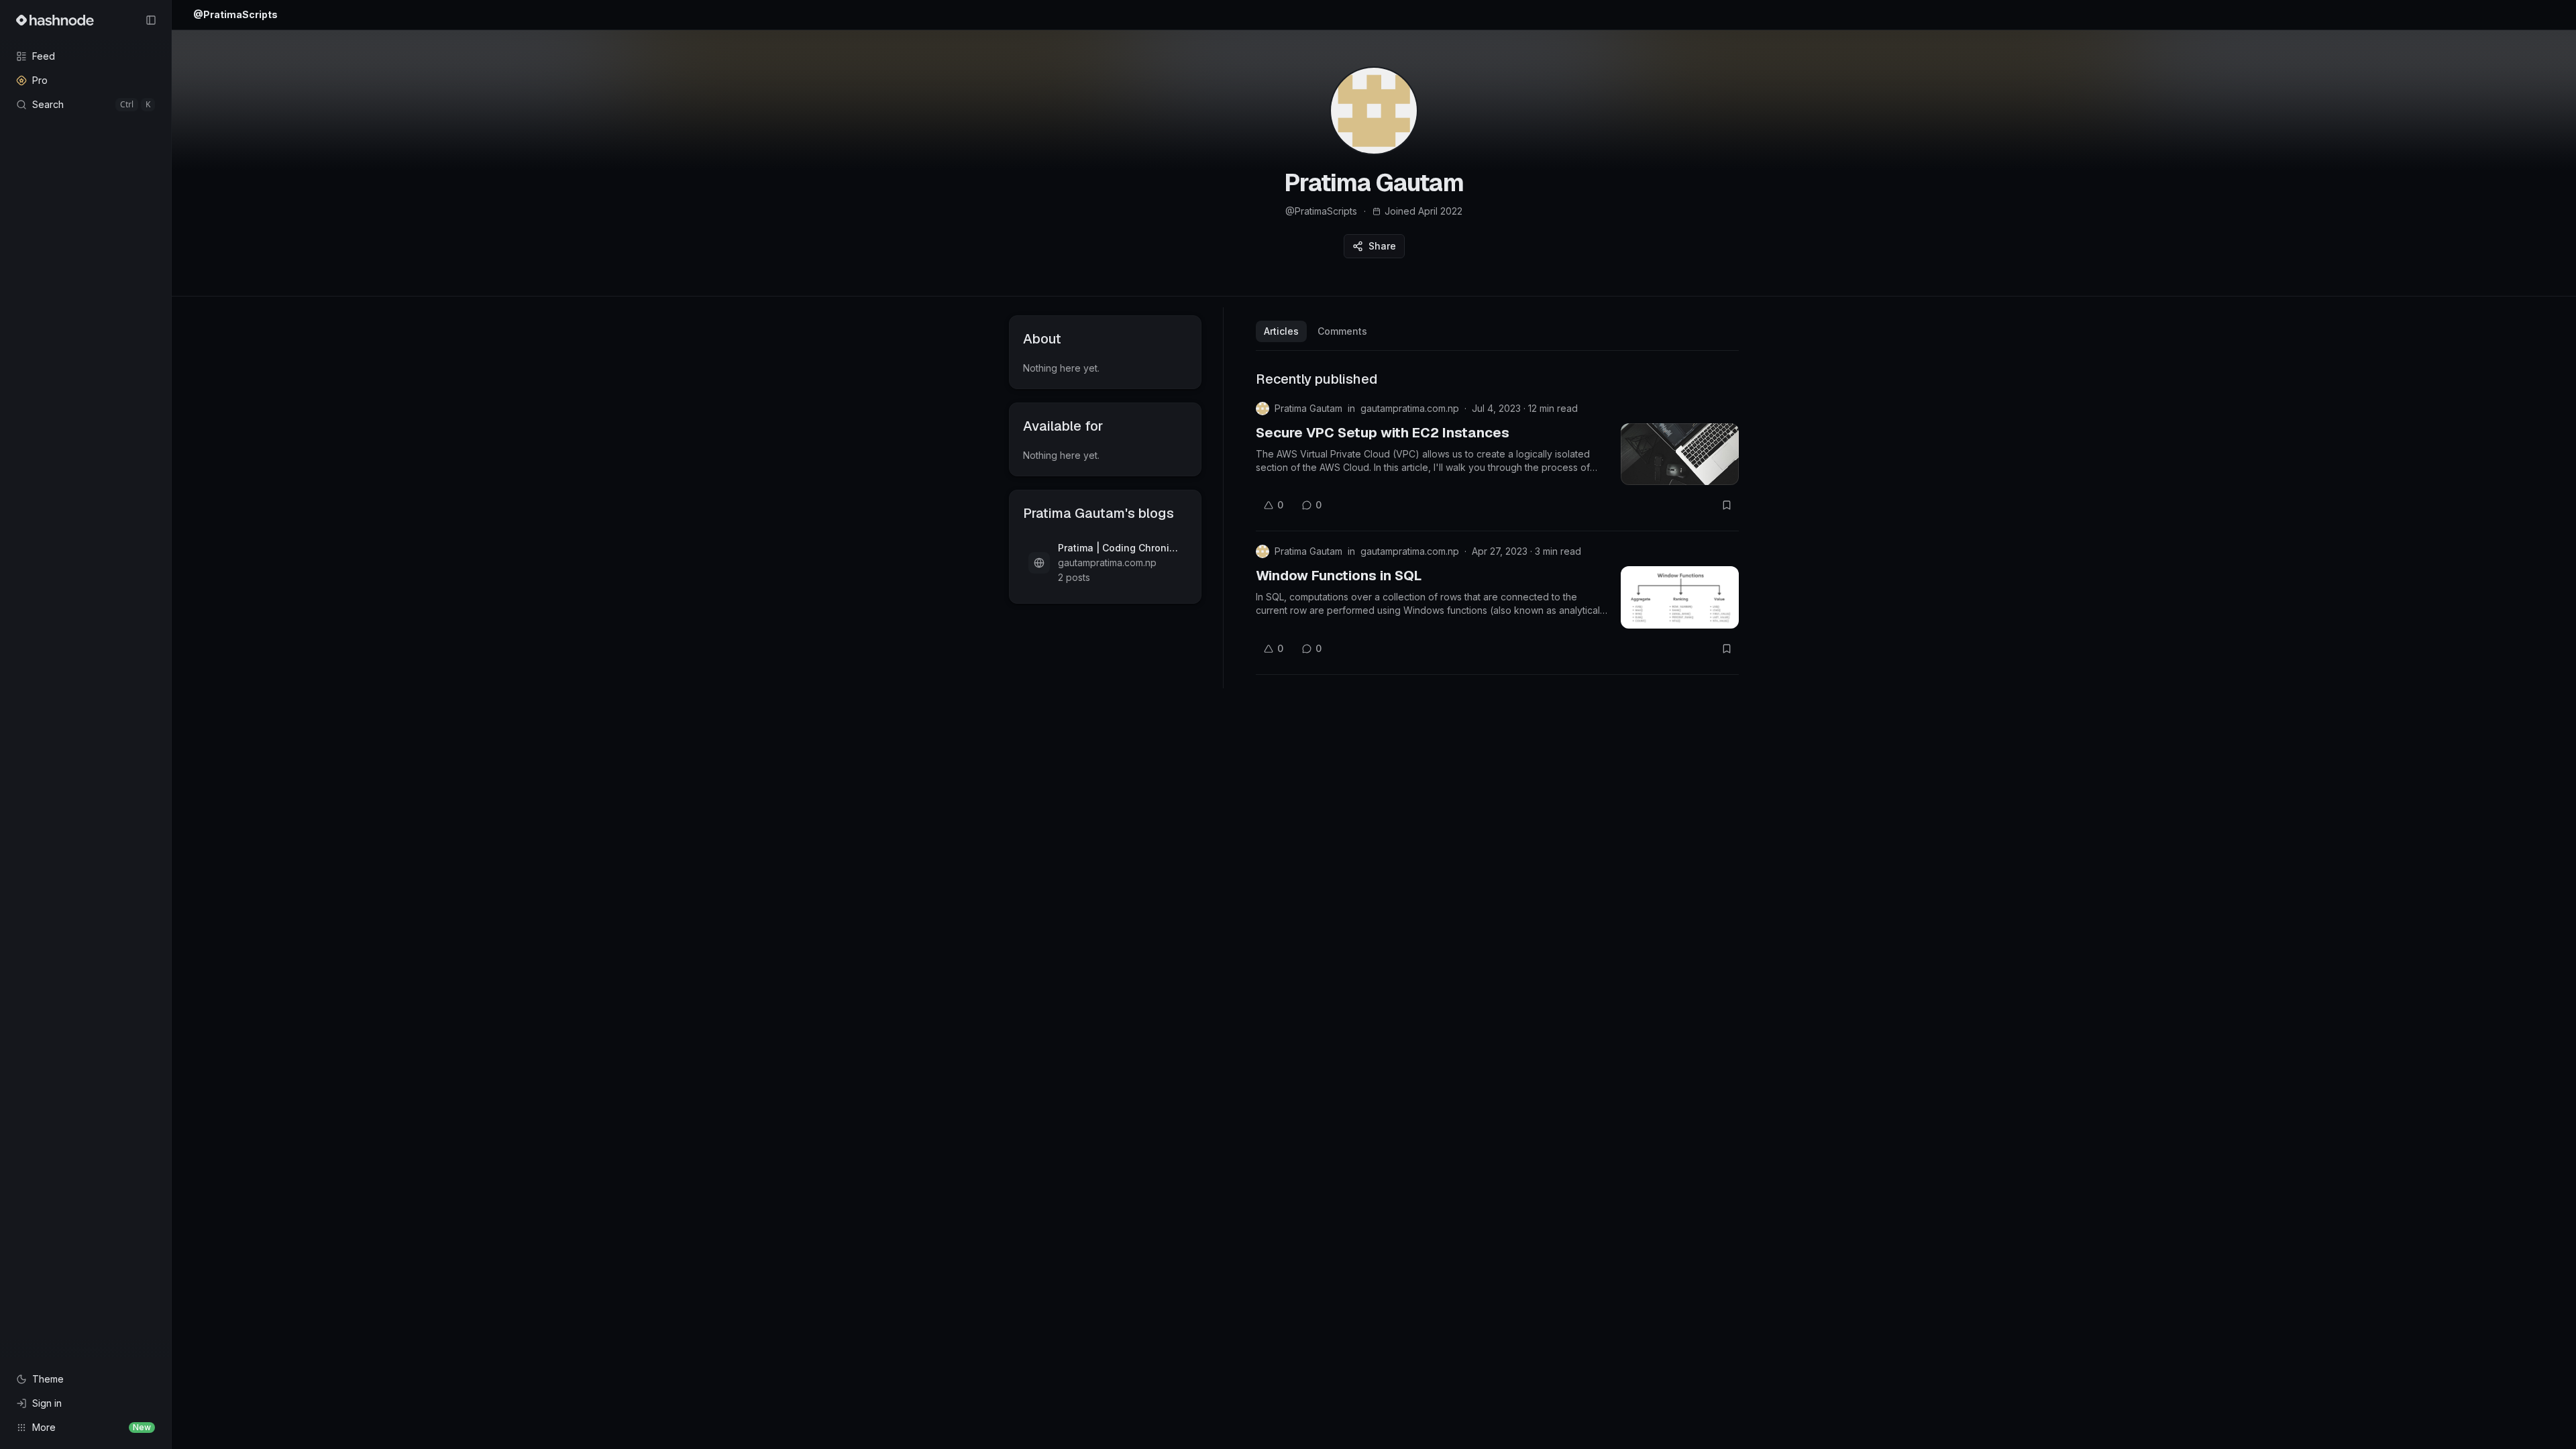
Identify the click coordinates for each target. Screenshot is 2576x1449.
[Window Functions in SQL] (1680, 597)
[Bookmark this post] (1727, 505)
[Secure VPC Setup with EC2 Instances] (1680, 454)
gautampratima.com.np (1410, 408)
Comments (1342, 331)
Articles (1281, 331)
